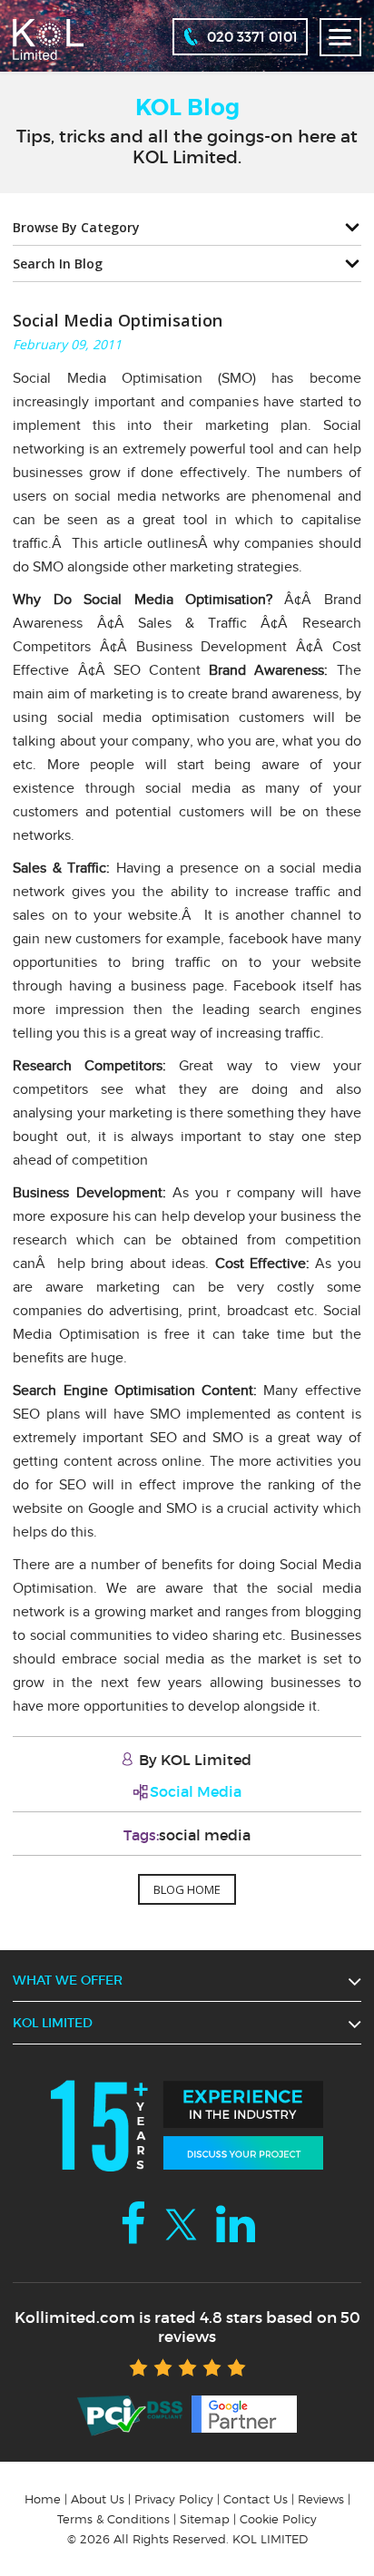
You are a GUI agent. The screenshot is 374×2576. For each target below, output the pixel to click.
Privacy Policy (174, 2499)
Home (43, 2499)
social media (205, 1835)
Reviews (321, 2499)
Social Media (196, 1791)
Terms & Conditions (113, 2519)
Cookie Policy (278, 2519)
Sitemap (205, 2519)
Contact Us (256, 2499)
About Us (98, 2499)
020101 (252, 37)
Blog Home (187, 1889)
